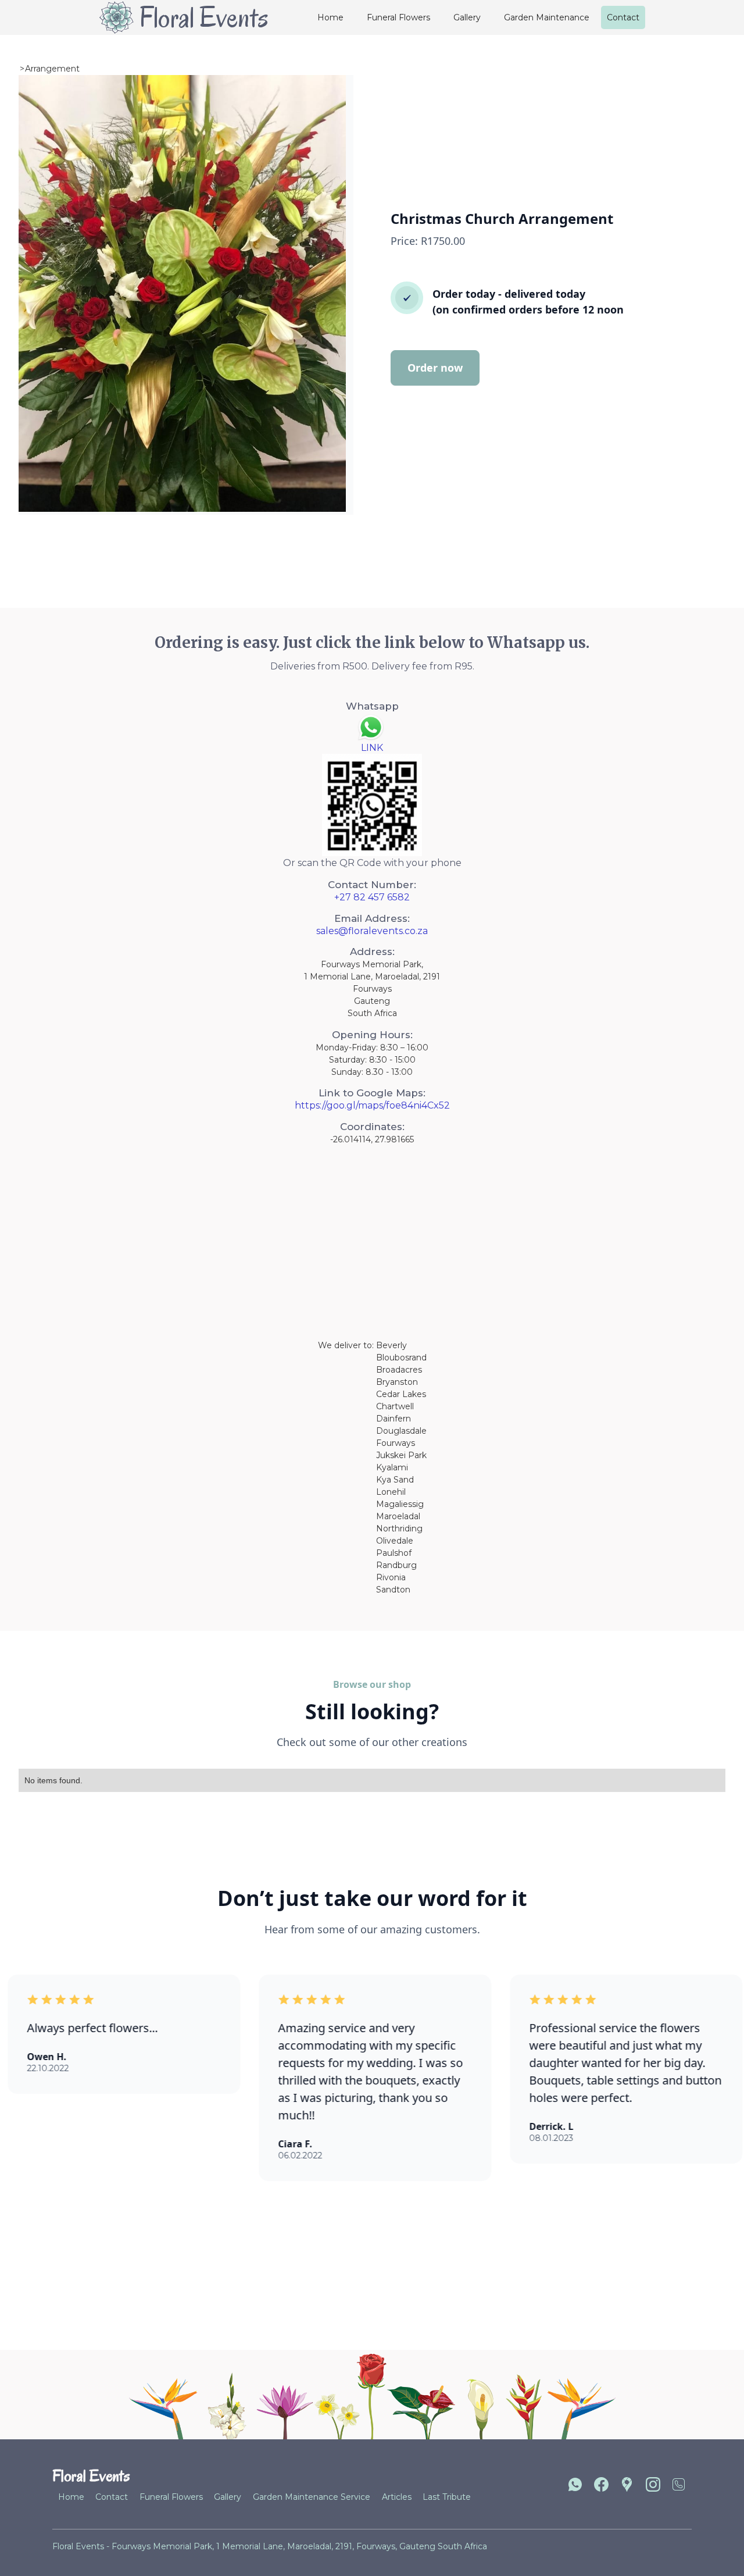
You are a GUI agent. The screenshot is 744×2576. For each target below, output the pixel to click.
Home (330, 17)
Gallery (467, 17)
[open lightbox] (182, 293)
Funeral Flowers (398, 17)
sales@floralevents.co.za (372, 931)
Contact (623, 17)
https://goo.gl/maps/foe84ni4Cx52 (372, 1105)
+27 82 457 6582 (372, 897)
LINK (372, 748)
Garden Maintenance (547, 17)
